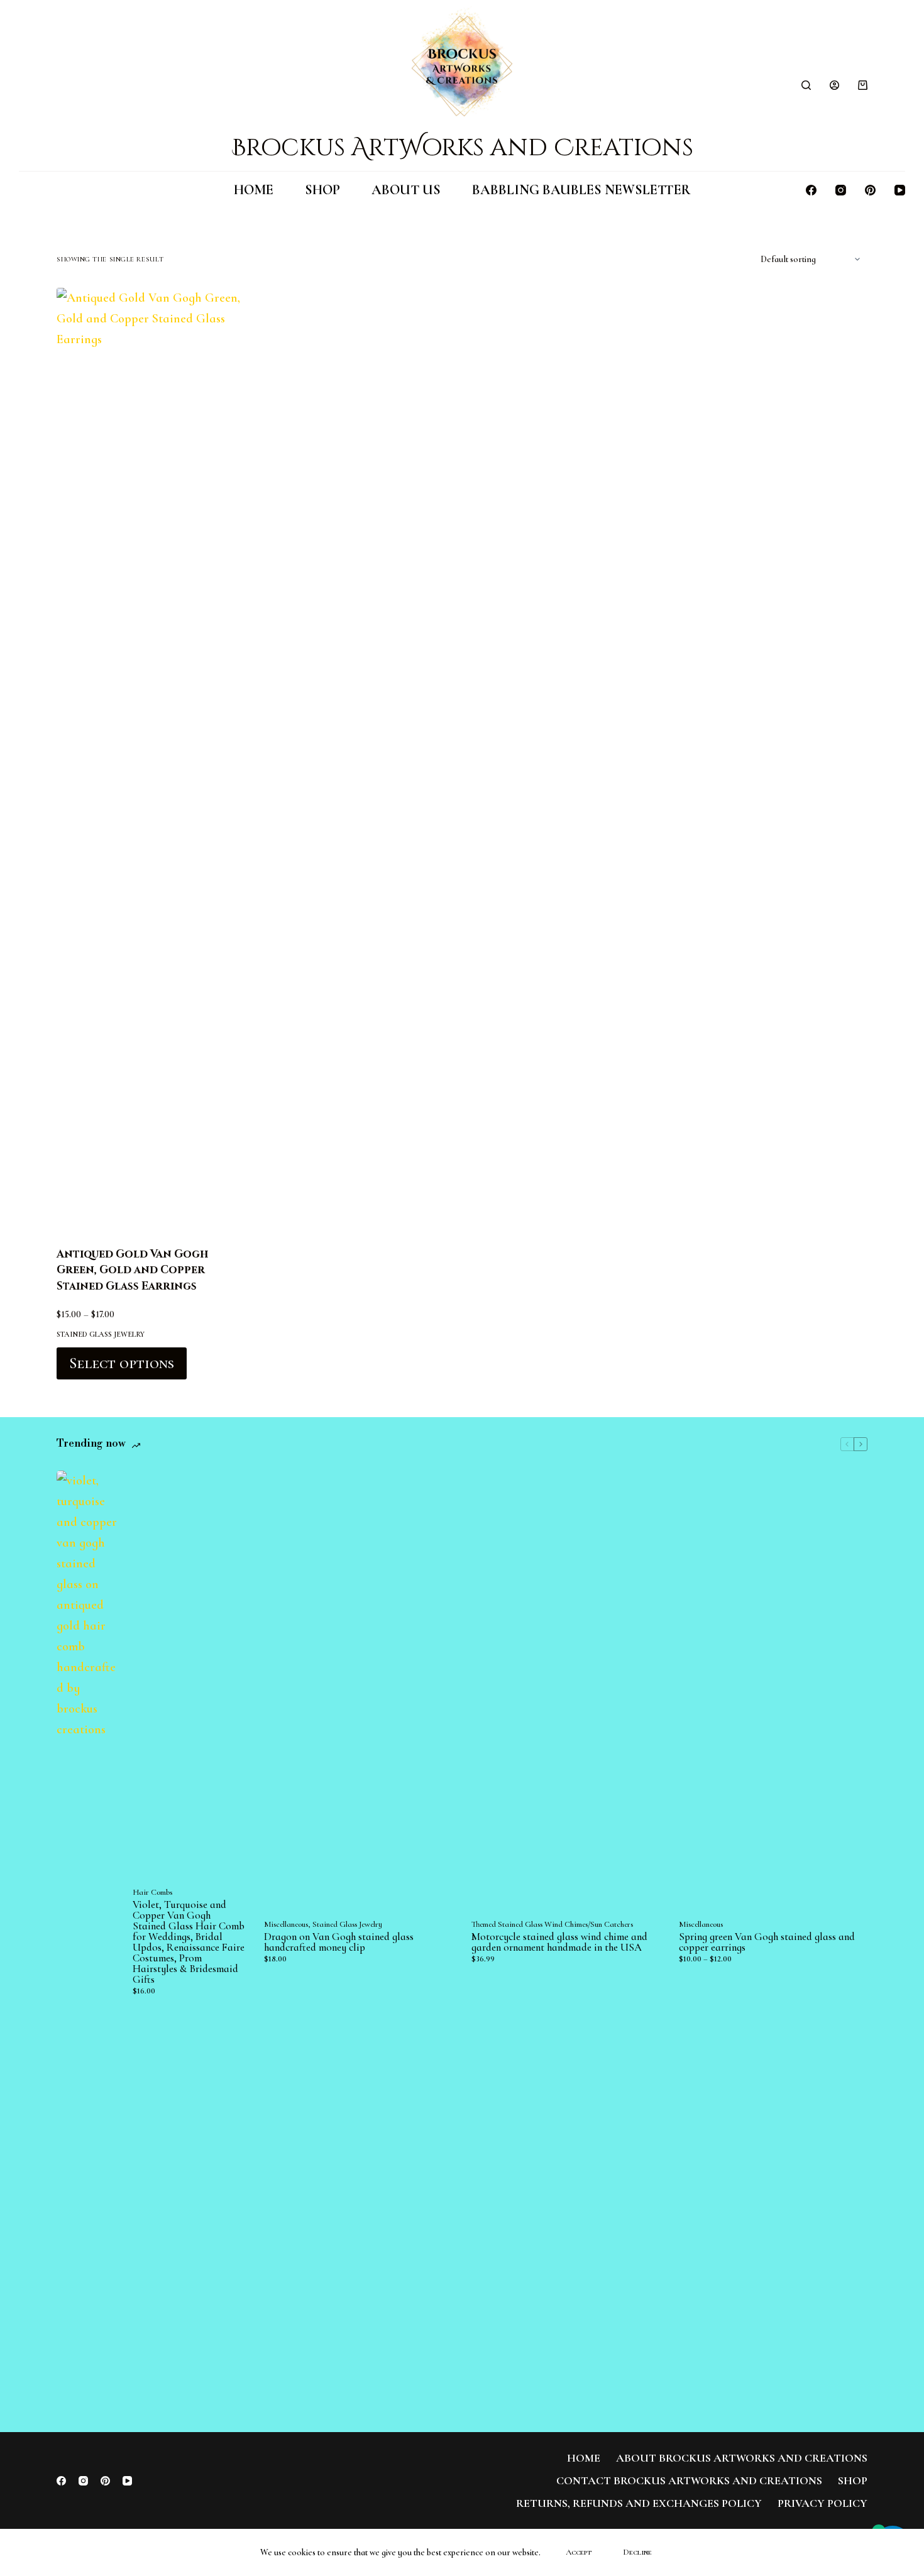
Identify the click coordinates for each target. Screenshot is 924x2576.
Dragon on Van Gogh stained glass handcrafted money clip (339, 1942)
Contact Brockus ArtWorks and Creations (689, 2480)
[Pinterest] (870, 190)
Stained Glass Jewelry (101, 1334)
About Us (406, 190)
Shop (322, 190)
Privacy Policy (822, 2503)
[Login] (834, 85)
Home (254, 190)
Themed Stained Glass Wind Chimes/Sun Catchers (552, 1924)
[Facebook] (811, 190)
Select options (122, 1363)
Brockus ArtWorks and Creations (462, 148)
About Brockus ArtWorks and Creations (742, 2458)
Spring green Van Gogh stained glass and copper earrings (767, 1942)
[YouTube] (900, 190)
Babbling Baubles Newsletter (581, 190)
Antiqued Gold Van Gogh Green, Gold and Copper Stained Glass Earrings (132, 1270)
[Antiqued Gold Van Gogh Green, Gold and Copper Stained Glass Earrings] (151, 759)
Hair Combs (152, 1892)
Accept (579, 2552)
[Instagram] (841, 190)
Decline (637, 2552)
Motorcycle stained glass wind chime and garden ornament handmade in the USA (559, 1942)
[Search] (806, 85)
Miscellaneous (286, 1924)
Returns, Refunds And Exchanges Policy (639, 2503)
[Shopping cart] (863, 85)
